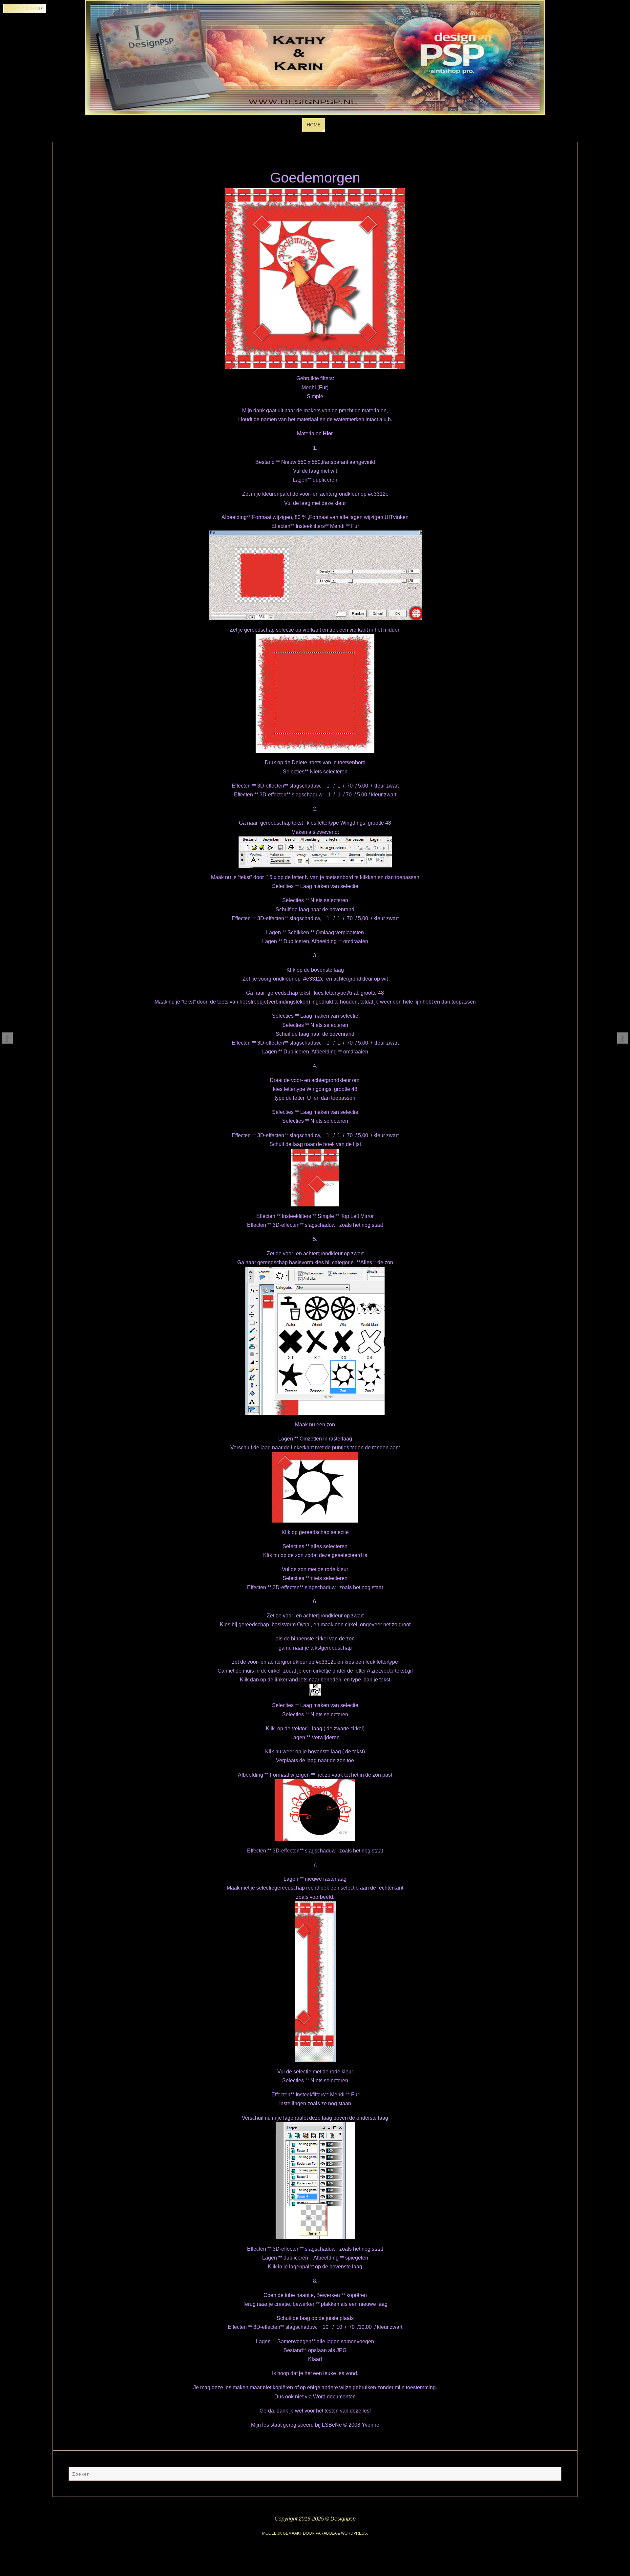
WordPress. (354, 2533)
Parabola (326, 2533)
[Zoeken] (553, 2475)
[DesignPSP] (7, 1038)
